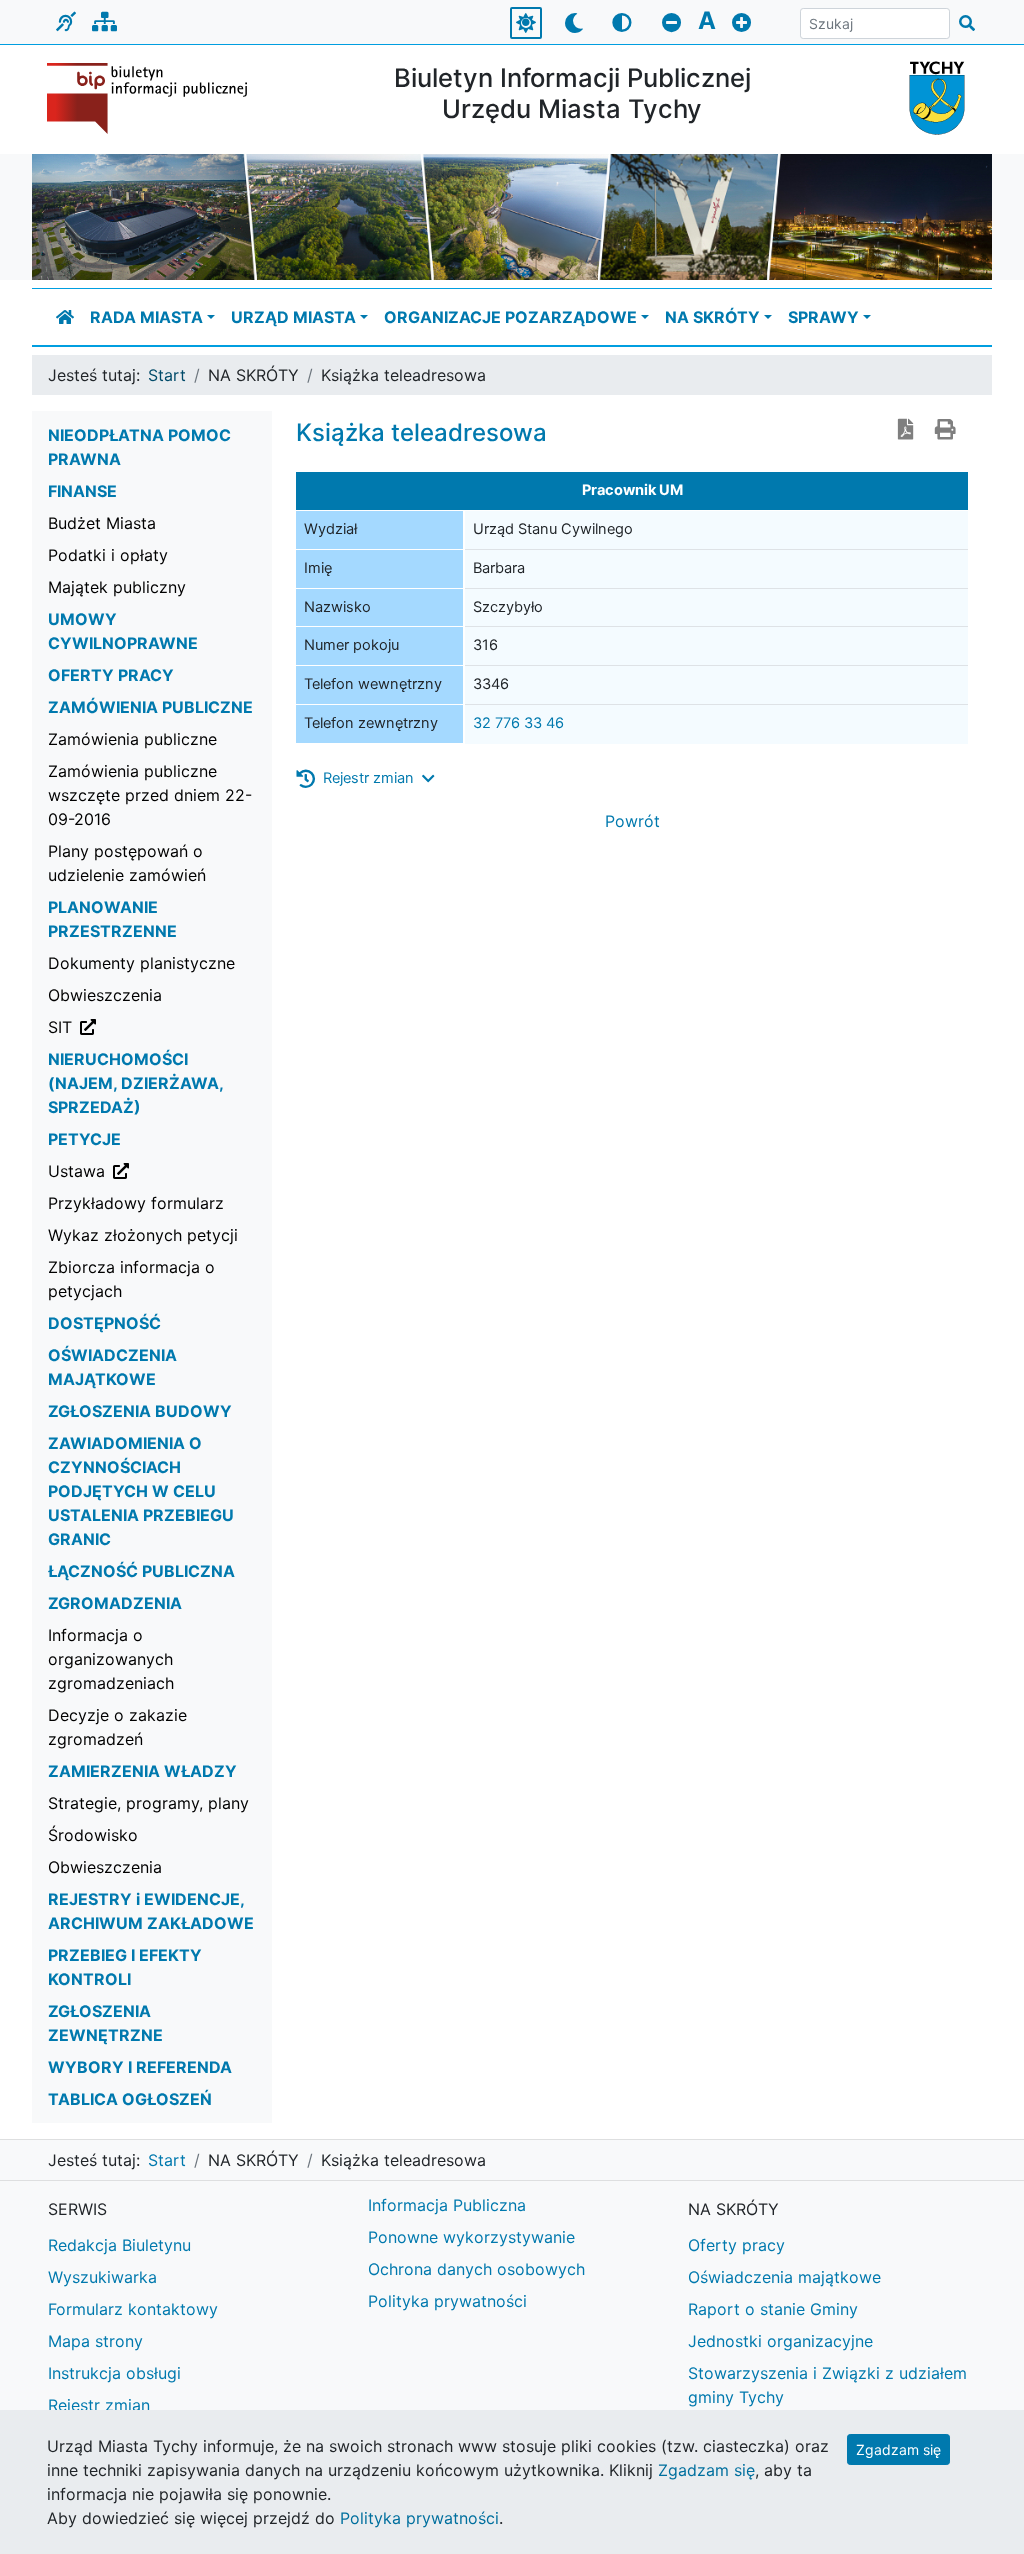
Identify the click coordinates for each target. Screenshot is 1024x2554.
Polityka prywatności (447, 2301)
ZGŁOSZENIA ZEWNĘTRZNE (105, 2023)
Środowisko (93, 1835)
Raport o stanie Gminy (773, 2309)
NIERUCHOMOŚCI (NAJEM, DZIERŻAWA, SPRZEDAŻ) (135, 1083)
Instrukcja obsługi (114, 2373)
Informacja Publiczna (447, 2205)
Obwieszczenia (105, 995)
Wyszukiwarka (102, 2277)
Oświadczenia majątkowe (784, 2277)
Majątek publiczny (117, 587)
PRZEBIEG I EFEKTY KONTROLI (125, 1967)
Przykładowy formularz (136, 1203)
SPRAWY (823, 317)
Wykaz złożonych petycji (143, 1235)
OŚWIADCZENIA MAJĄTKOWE (112, 1367)
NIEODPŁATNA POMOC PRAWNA (139, 447)
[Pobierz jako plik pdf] (906, 431)
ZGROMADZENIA (115, 1603)
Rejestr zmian (99, 2405)
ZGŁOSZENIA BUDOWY (140, 1411)
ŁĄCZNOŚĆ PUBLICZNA (141, 1571)
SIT (160, 1026)
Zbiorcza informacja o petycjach (131, 1279)
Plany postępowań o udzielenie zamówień (127, 863)
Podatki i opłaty (108, 555)
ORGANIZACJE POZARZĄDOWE (510, 317)
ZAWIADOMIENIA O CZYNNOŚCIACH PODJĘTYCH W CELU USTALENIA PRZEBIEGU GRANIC (141, 1491)
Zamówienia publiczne (132, 739)
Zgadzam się (898, 2449)
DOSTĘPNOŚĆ (104, 1323)
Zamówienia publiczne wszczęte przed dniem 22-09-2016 (150, 795)
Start (167, 375)
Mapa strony (95, 2341)
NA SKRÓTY (712, 317)
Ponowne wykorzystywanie (471, 2237)
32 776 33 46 (518, 723)
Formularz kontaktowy (133, 2309)
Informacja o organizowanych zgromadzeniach (111, 1659)
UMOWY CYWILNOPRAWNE (123, 631)
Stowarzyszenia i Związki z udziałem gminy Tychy (827, 2385)
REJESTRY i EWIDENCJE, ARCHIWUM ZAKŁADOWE (151, 1911)
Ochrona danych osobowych (476, 2269)
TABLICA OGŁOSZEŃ (130, 2099)
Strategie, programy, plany (148, 1803)
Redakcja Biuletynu (119, 2245)
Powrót (632, 821)
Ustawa (160, 1170)
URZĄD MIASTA (293, 317)
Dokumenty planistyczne (141, 963)
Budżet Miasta (102, 523)
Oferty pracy (736, 2245)
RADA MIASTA (146, 317)
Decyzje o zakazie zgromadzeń (117, 1727)
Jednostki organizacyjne (780, 2341)
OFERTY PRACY (111, 675)
